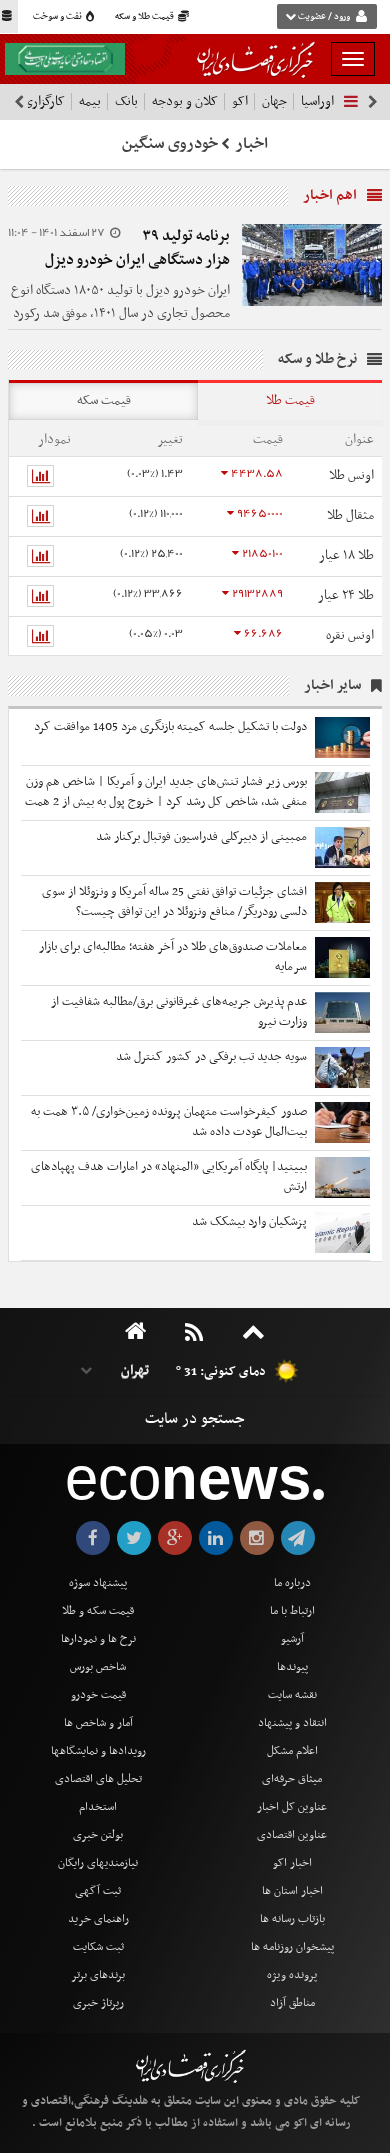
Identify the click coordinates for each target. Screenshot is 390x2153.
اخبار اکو (292, 1863)
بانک (126, 101)
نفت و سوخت (58, 17)
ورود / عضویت (324, 17)
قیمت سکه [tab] (104, 400)
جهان (274, 101)
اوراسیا (317, 101)
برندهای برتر (98, 1975)
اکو (240, 101)
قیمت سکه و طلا (98, 1611)
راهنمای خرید (98, 1919)
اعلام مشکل (292, 1751)
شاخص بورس (98, 1667)
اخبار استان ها (292, 1891)
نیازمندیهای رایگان (98, 1863)
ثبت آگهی (98, 1891)
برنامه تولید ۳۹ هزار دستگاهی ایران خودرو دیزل (137, 248)
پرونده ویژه (292, 1975)
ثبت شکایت (98, 1947)
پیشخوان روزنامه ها (292, 1947)
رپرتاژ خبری (98, 2003)
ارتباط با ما (292, 1611)
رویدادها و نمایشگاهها (98, 1751)
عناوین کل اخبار (292, 1807)
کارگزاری (44, 101)
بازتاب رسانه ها (292, 1919)
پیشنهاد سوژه (98, 1583)
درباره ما (292, 1583)
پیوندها (292, 1667)
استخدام (98, 1807)
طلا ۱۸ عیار (346, 555)
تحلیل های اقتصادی (98, 1779)
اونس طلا (351, 475)
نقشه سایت (292, 1695)
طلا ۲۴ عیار (346, 595)
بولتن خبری (98, 1835)
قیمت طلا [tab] (290, 400)
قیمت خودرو (98, 1695)
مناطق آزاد (292, 2003)
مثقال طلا (350, 515)
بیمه (90, 101)
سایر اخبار (332, 685)
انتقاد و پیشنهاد (292, 1723)
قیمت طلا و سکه (145, 17)
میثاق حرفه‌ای (292, 1779)
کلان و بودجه (185, 101)
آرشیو (292, 1639)
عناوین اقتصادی (292, 1835)
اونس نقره (350, 635)
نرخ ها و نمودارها (98, 1639)
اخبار (252, 144)
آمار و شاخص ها (98, 1723)
